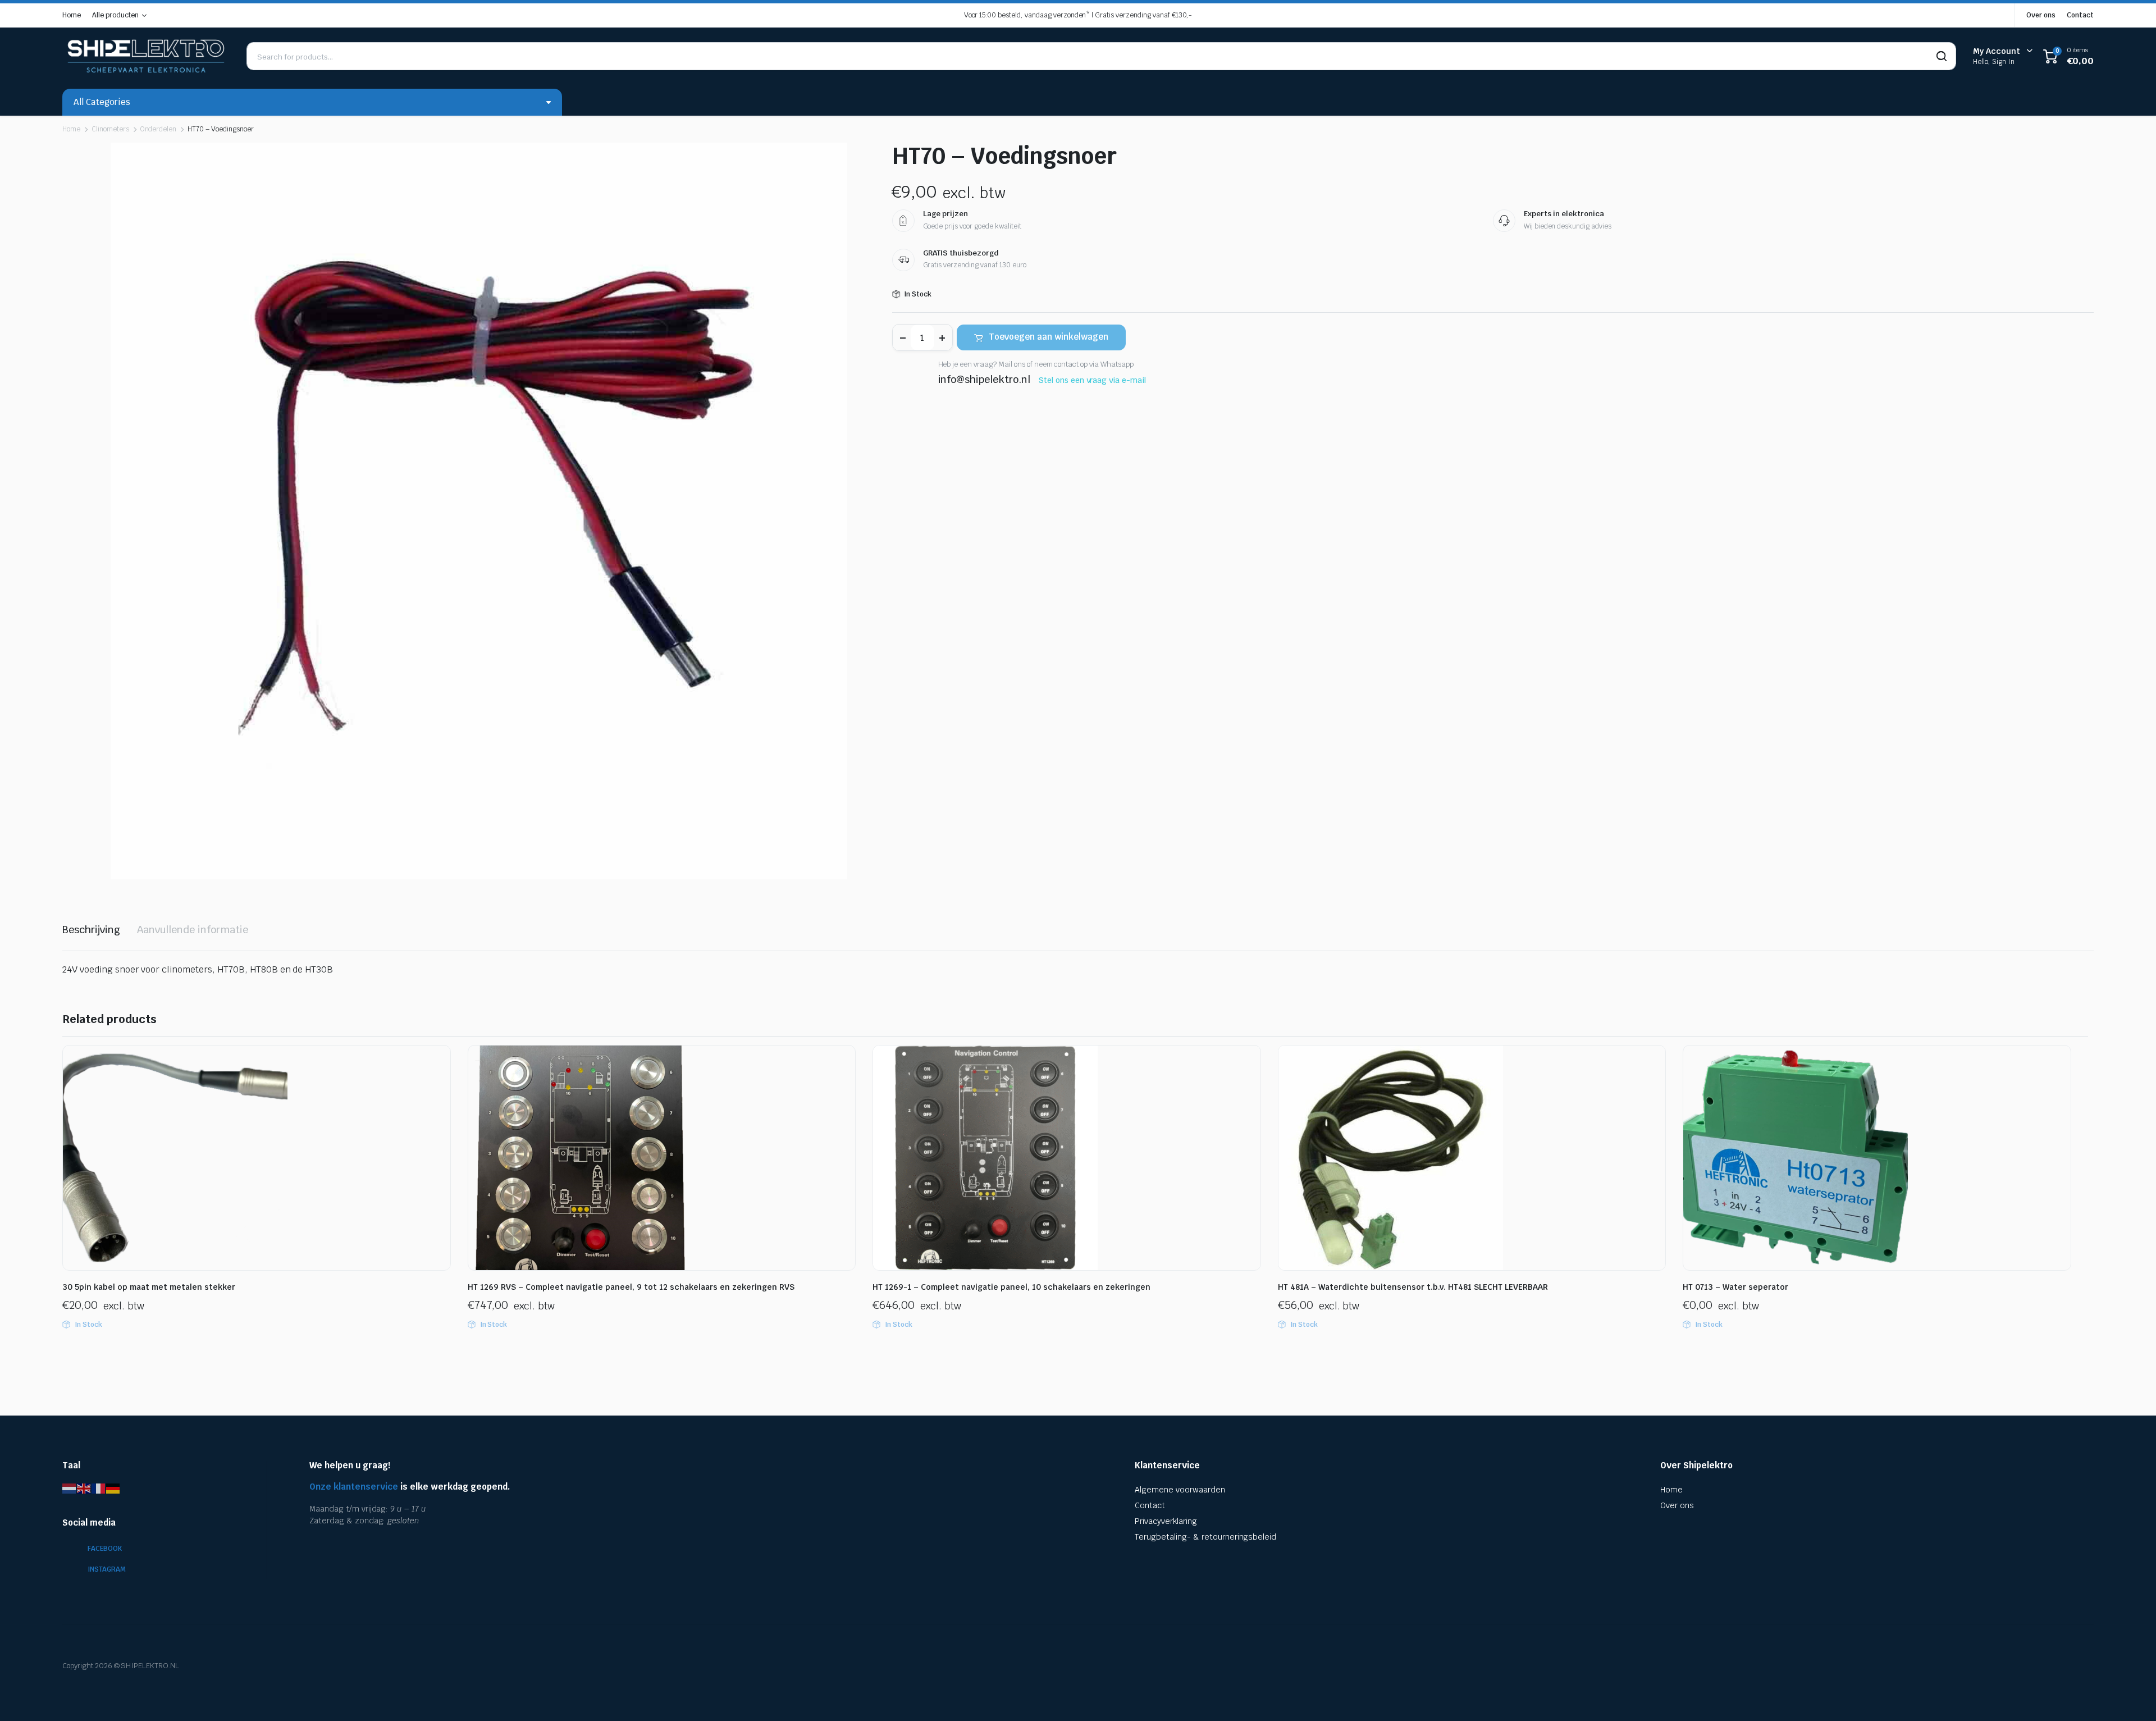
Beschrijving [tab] (91, 930)
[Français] (99, 1488)
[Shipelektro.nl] (146, 56)
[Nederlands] (70, 1488)
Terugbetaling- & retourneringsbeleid (1205, 1537)
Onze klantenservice (354, 1487)
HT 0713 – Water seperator (1735, 1287)
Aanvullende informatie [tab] (193, 930)
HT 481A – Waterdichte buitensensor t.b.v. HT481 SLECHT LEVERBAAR (1413, 1287)
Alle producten (115, 15)
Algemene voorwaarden (1180, 1490)
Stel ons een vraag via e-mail (1092, 380)
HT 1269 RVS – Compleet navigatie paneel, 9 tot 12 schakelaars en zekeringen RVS (631, 1287)
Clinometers (110, 129)
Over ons (2041, 15)
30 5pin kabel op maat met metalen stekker (149, 1287)
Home (72, 15)
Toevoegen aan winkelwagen (1049, 337)
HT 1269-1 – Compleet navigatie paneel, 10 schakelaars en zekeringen (1011, 1287)
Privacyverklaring (1166, 1521)
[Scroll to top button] (2131, 1696)
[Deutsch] (113, 1488)
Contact (2080, 15)
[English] (84, 1488)
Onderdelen (159, 129)
